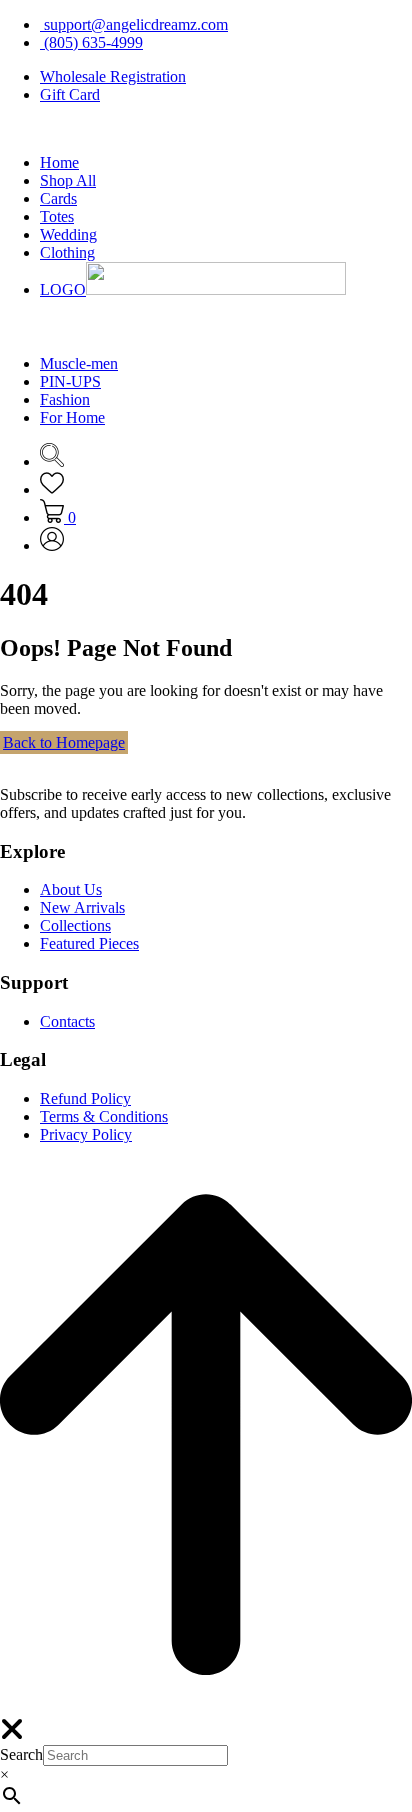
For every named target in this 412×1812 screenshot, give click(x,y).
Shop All (68, 180)
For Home (72, 417)
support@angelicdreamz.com (134, 24)
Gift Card (70, 94)
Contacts (67, 1021)
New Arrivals (82, 907)
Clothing (67, 252)
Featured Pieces (89, 943)
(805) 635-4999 (91, 42)
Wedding (68, 234)
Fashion (65, 399)
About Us (71, 889)
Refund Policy (85, 1098)
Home (59, 162)
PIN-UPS (70, 381)
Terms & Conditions (104, 1116)
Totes (57, 216)
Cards (58, 198)
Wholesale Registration (113, 76)
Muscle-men (79, 363)
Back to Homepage (64, 742)
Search (21, 1754)
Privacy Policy (86, 1134)
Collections (75, 925)
